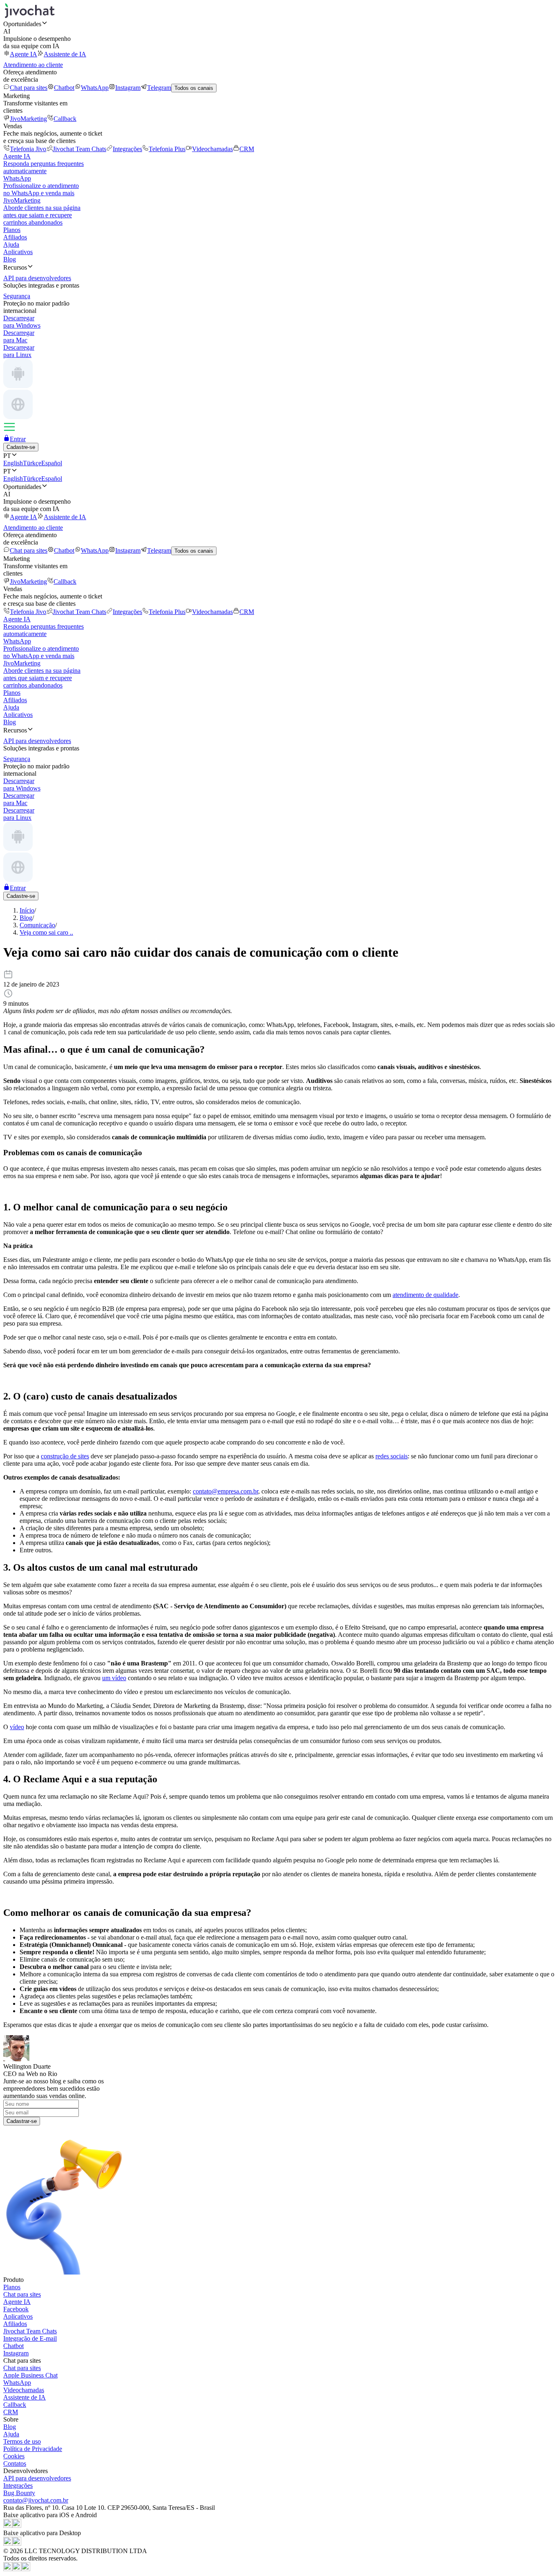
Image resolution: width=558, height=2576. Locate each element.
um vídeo (114, 1678)
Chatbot (64, 88)
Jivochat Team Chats (79, 149)
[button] (279, 24)
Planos (12, 230)
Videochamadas (212, 149)
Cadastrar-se (22, 2121)
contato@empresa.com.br (225, 1491)
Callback (65, 119)
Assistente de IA (65, 54)
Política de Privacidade (33, 2449)
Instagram (128, 88)
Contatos (15, 2463)
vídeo (17, 1727)
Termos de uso (22, 2441)
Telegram (159, 88)
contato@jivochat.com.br (36, 2500)
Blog (10, 259)
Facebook (16, 2309)
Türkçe (32, 463)
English (13, 463)
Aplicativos (18, 252)
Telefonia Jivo (28, 149)
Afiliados (15, 237)
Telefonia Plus (167, 149)
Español (52, 463)
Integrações (127, 149)
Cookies (14, 2456)
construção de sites (65, 1456)
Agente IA (23, 54)
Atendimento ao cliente (33, 65)
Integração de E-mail (30, 2338)
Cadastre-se (21, 447)
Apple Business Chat (30, 2375)
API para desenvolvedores (37, 2478)
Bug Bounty (19, 2493)
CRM (247, 149)
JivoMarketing (28, 119)
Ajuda (11, 244)
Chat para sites (29, 88)
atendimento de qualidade (425, 1295)
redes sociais (392, 1456)
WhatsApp (95, 88)
